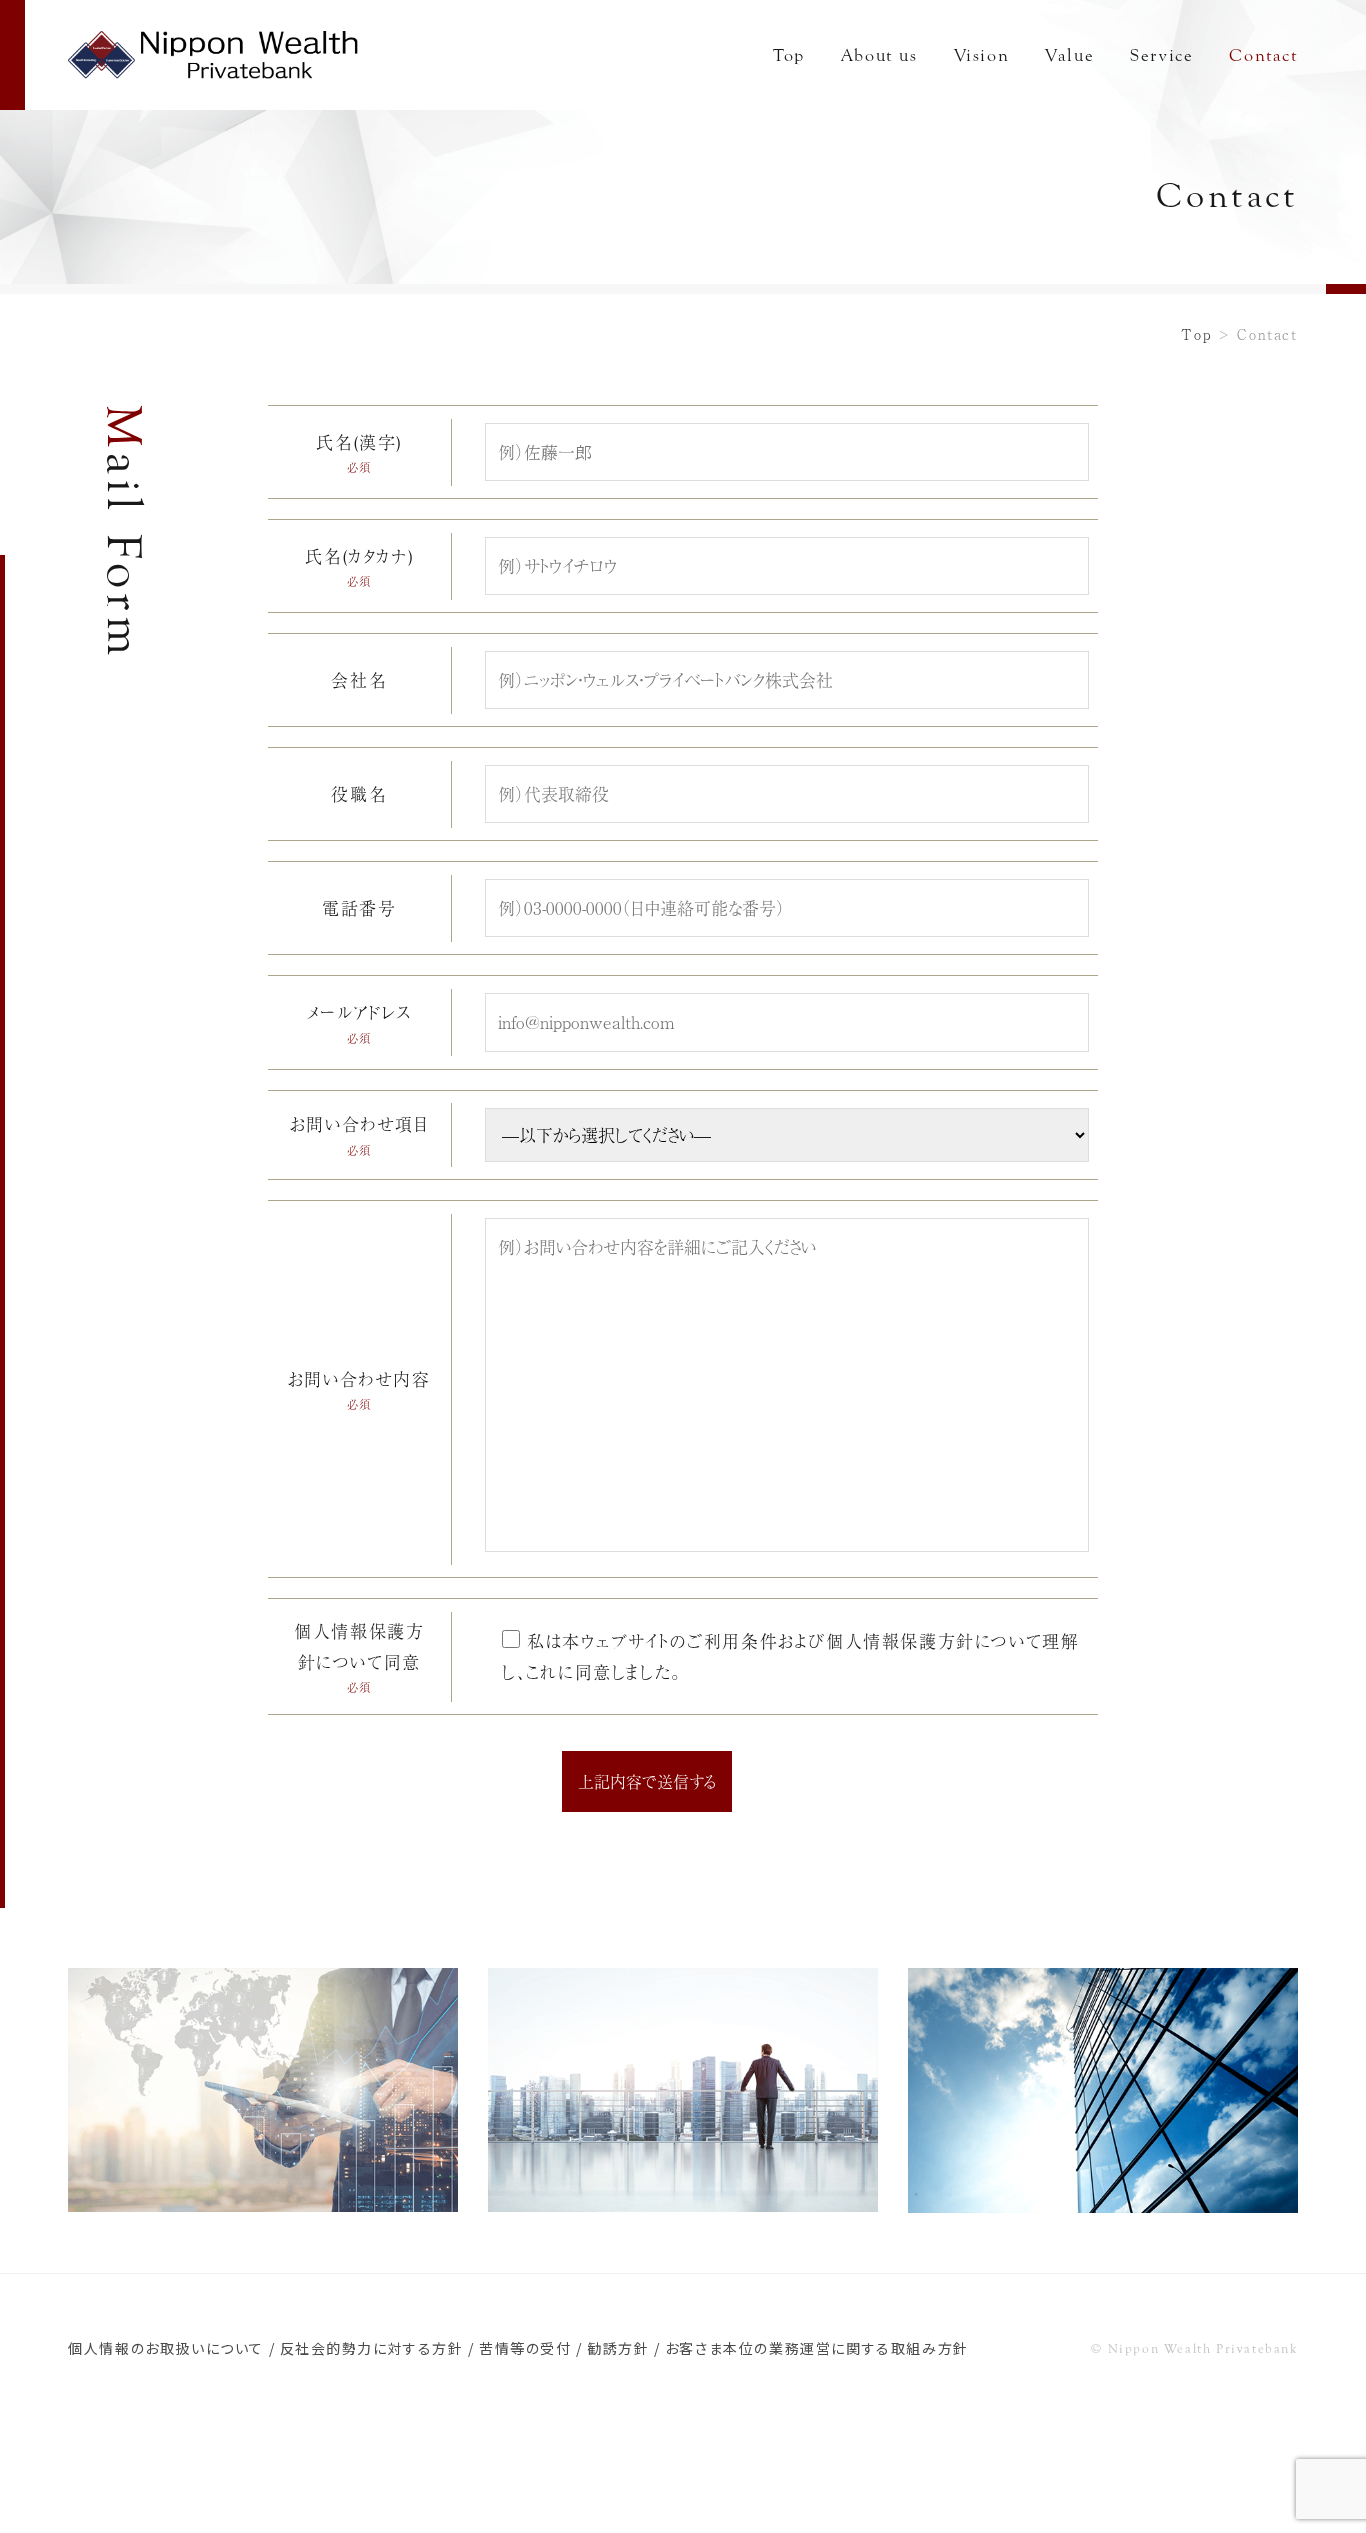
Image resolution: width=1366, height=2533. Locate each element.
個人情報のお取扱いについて (166, 2348)
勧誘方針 (618, 2348)
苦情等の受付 (525, 2348)
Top (789, 55)
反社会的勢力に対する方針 (372, 2348)
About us (879, 55)
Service (1161, 55)
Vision (982, 55)
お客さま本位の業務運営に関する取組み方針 (817, 2348)
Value (1069, 55)
